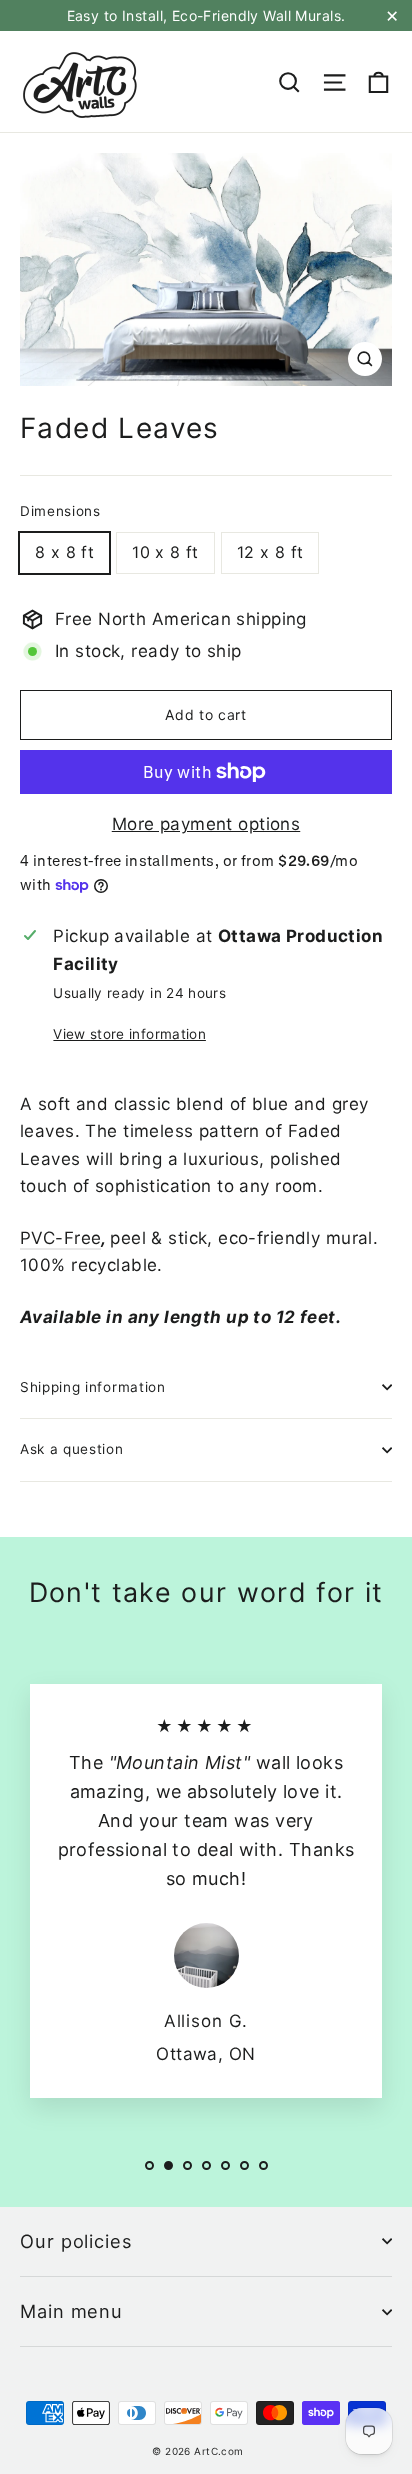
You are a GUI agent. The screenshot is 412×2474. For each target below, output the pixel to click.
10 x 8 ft (165, 552)
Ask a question (72, 1449)
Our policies (76, 2241)
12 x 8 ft (270, 552)
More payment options (206, 824)
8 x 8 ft (64, 552)
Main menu (71, 2311)
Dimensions (60, 511)
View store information (129, 1034)
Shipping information (93, 1387)
